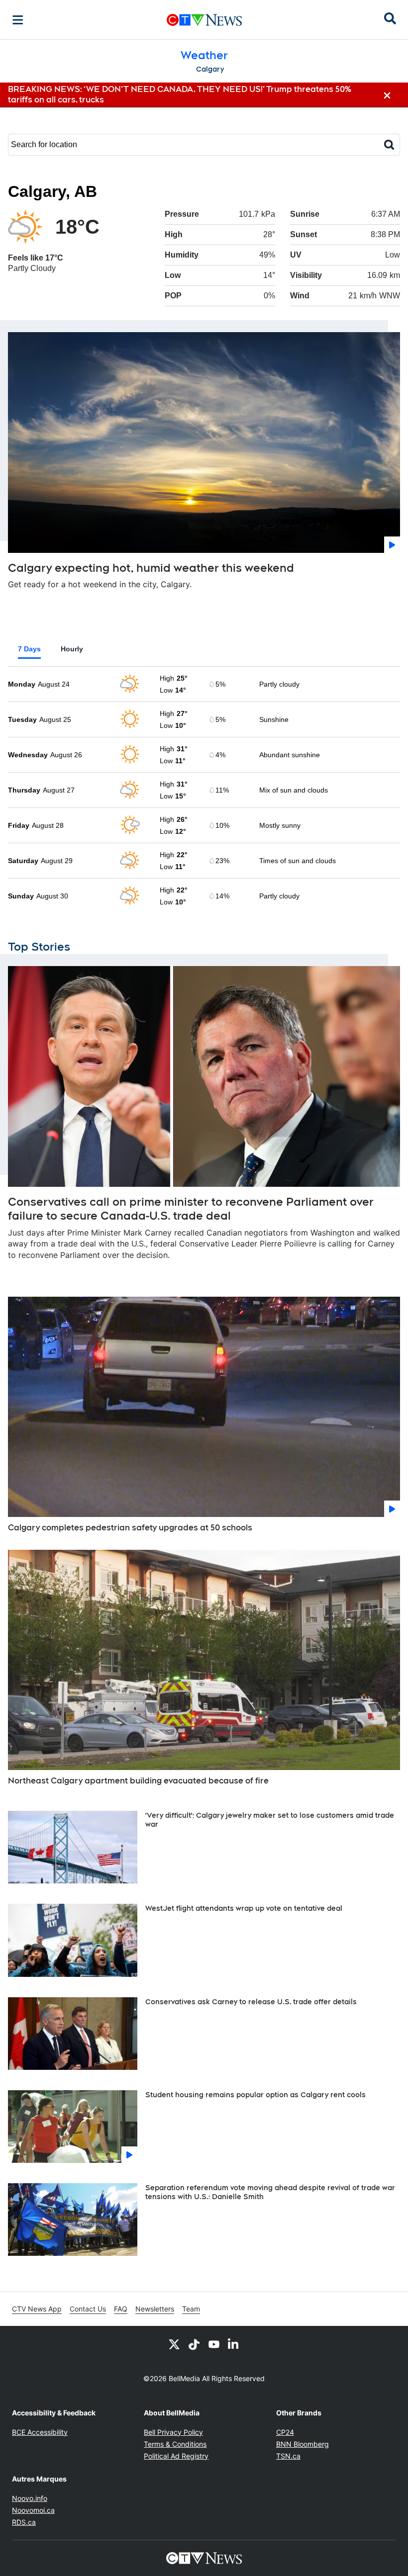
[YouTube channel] (214, 2344)
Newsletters (155, 2309)
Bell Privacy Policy (173, 2432)
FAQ (121, 2309)
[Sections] (18, 20)
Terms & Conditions (175, 2444)
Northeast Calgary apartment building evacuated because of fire (138, 1781)
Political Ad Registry (176, 2456)
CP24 (285, 2432)
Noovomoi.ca (33, 2510)
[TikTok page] (194, 2344)
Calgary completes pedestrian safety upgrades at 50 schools (130, 1528)
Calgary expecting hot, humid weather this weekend (151, 568)
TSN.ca (288, 2456)
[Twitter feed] (174, 2344)
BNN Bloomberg (303, 2444)
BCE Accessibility (40, 2432)
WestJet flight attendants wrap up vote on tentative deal (244, 1908)
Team (191, 2309)
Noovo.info (30, 2498)
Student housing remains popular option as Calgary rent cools (255, 2095)
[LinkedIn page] (234, 2344)
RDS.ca (24, 2522)
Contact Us (88, 2309)
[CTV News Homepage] (204, 20)
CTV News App (37, 2309)
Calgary (210, 69)
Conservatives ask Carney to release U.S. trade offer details (251, 2002)
